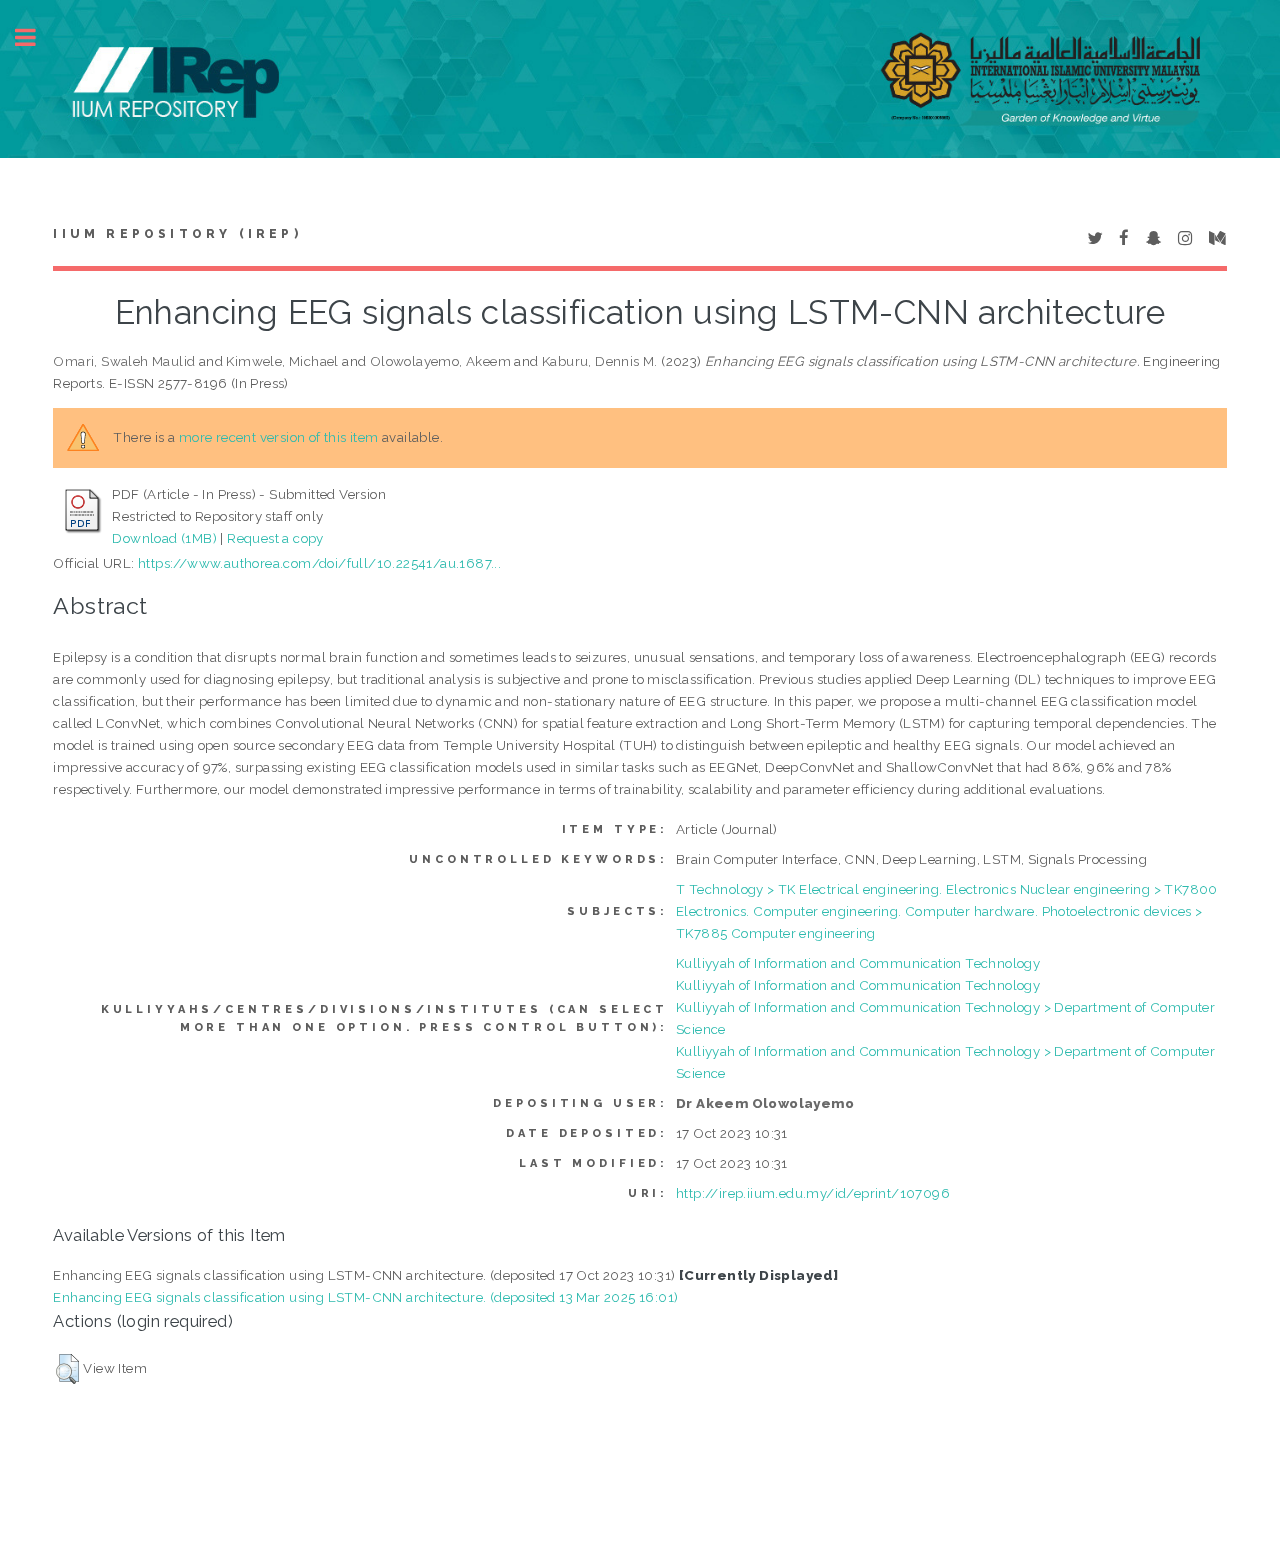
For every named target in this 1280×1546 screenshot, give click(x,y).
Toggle (36, 37)
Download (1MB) (164, 538)
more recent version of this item (279, 437)
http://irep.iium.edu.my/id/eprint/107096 (813, 1193)
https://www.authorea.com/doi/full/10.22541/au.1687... (319, 563)
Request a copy (275, 538)
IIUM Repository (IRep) (177, 234)
